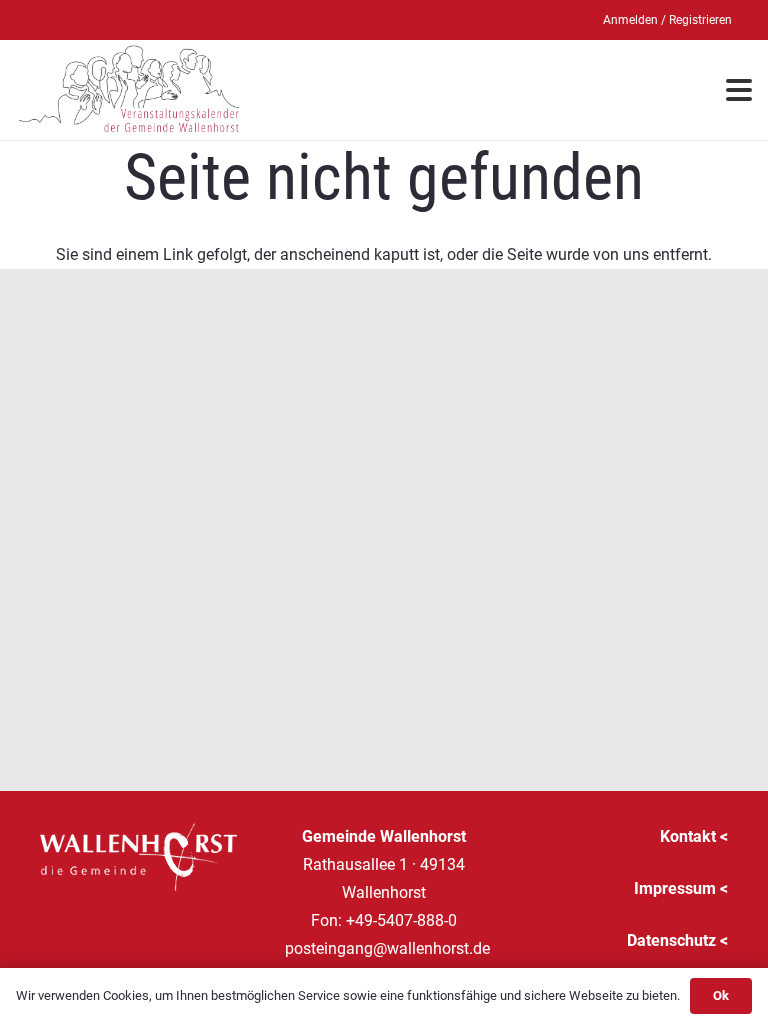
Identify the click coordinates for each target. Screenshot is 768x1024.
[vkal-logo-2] (129, 90)
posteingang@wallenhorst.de (387, 948)
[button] (739, 90)
